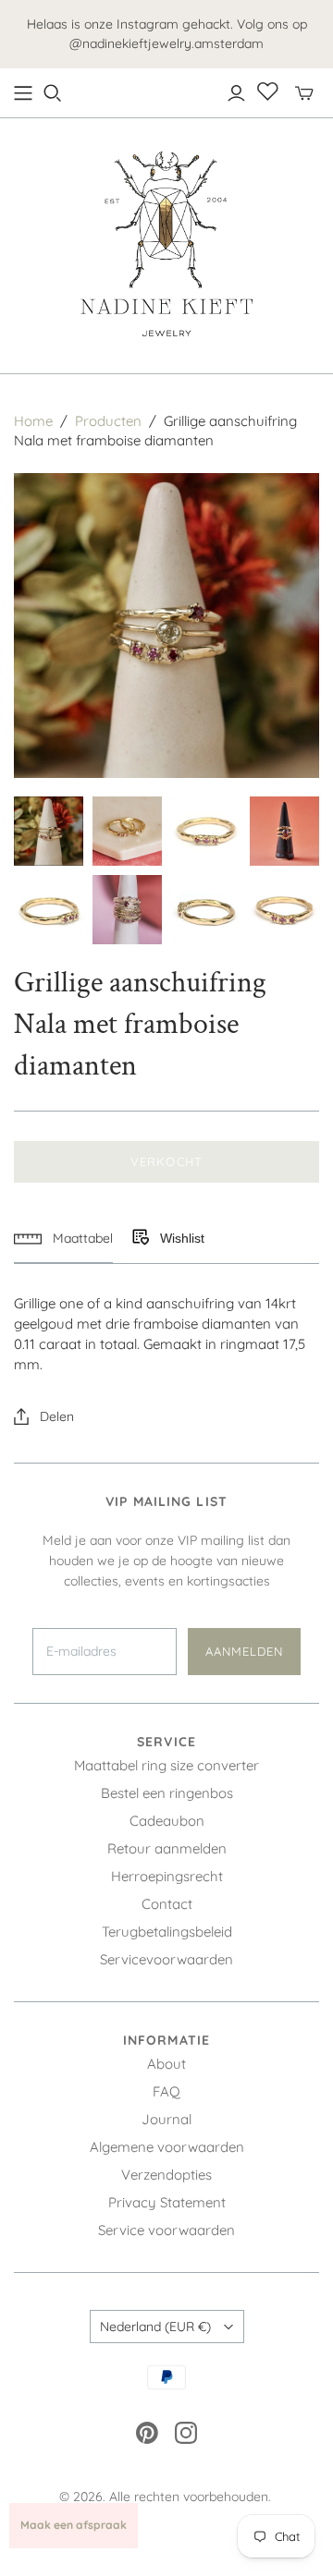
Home (33, 421)
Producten (108, 421)
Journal (166, 2119)
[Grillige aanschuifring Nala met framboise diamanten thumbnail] (49, 831)
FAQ (166, 2091)
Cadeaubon (167, 1821)
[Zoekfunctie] (53, 93)
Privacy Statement (167, 2202)
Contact (167, 1904)
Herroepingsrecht (167, 1876)
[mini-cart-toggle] (304, 93)
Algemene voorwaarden (167, 2147)
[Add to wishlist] (140, 1238)
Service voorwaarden (166, 2230)
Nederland (155, 2327)
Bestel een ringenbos (167, 1793)
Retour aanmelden (167, 1848)
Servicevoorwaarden (166, 1959)
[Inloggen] (236, 93)
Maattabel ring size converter (166, 1765)
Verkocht (166, 1161)
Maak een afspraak (74, 2525)
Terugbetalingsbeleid (167, 1932)
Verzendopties (166, 2175)
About (166, 2064)
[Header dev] (23, 93)
